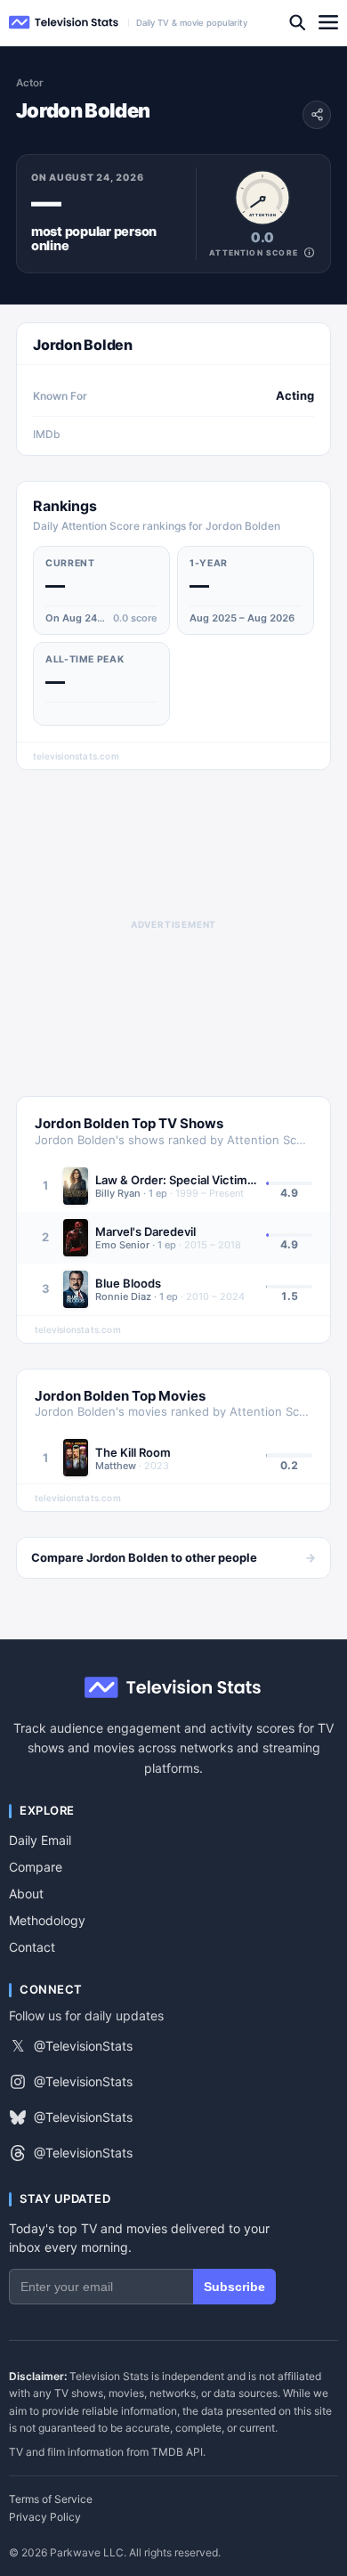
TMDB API (177, 2452)
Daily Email (40, 1840)
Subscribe (234, 2287)
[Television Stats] (64, 23)
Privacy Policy (45, 2517)
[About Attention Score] (309, 252)
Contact (32, 1947)
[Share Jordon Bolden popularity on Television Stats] (317, 115)
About (26, 1893)
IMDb (47, 434)
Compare (36, 1867)
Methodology (47, 1920)
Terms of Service (51, 2499)
